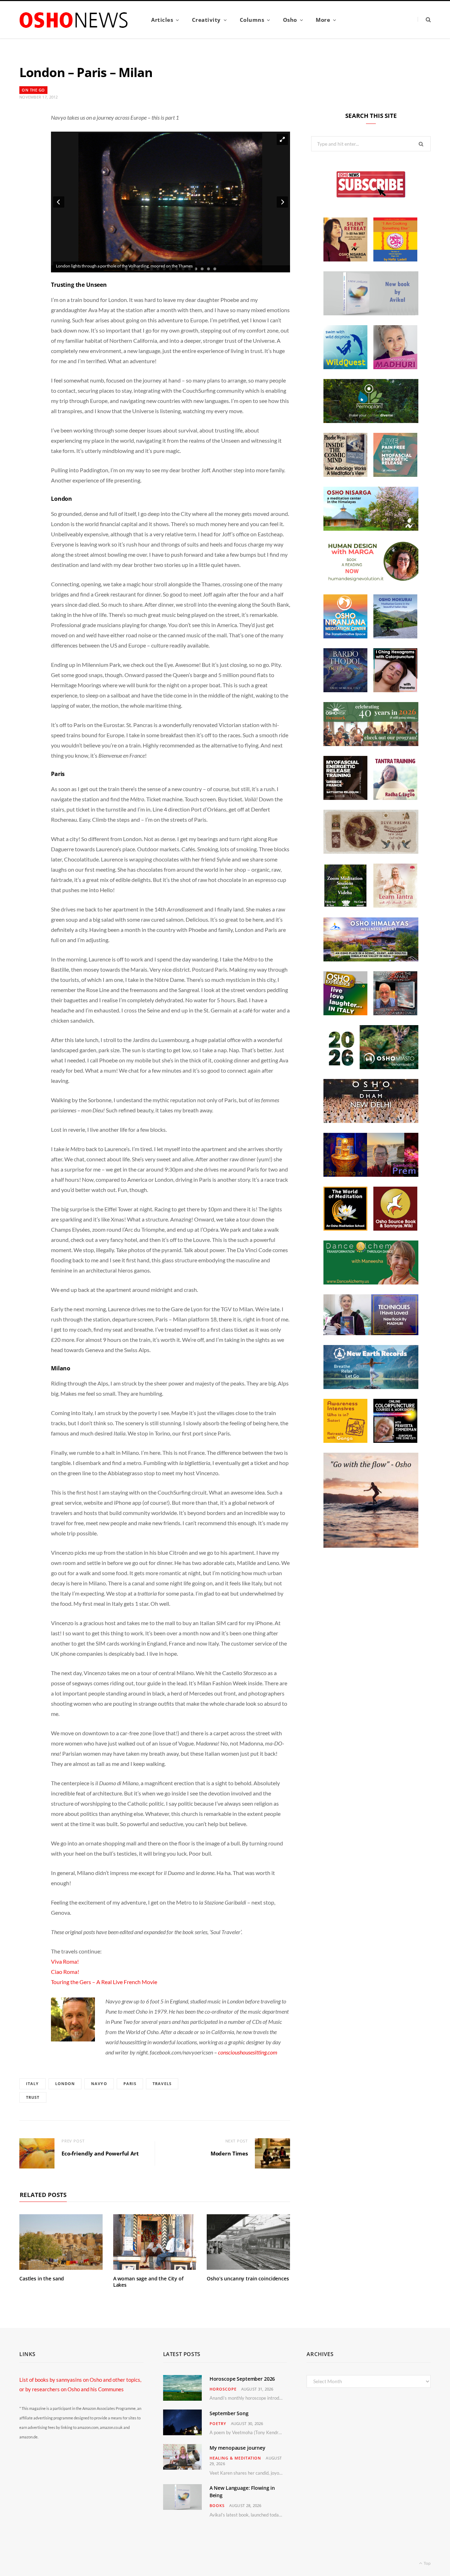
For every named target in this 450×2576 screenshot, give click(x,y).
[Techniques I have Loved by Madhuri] (371, 1333)
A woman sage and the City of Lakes (148, 2282)
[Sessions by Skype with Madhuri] (395, 367)
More (323, 20)
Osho (290, 20)
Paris (130, 2083)
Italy (33, 2083)
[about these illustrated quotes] (371, 1546)
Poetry (218, 2423)
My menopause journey (237, 2448)
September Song (229, 2413)
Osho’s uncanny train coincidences (248, 2278)
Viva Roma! (65, 1961)
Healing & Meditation (236, 2458)
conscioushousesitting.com (248, 2052)
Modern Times (229, 2153)
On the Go (33, 90)
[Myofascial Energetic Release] (395, 475)
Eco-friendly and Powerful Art (100, 2153)
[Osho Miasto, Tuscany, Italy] (371, 1067)
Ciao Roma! (65, 1972)
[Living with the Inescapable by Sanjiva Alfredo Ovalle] (395, 1013)
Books (217, 2505)
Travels (162, 2083)
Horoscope (223, 2389)
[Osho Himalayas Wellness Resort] (371, 959)
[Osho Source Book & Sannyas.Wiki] (395, 1229)
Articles (162, 20)
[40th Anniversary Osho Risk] (371, 744)
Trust (33, 2097)
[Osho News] (74, 20)
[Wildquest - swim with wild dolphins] (345, 367)
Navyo (99, 2083)
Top (427, 2563)
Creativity (206, 20)
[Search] (424, 20)
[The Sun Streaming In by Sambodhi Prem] (371, 1175)
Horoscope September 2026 (242, 2379)
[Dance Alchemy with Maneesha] (371, 1282)
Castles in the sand (42, 2278)
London (65, 2083)
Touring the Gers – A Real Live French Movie (104, 1982)
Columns (252, 20)
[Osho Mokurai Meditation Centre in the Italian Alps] (395, 636)
